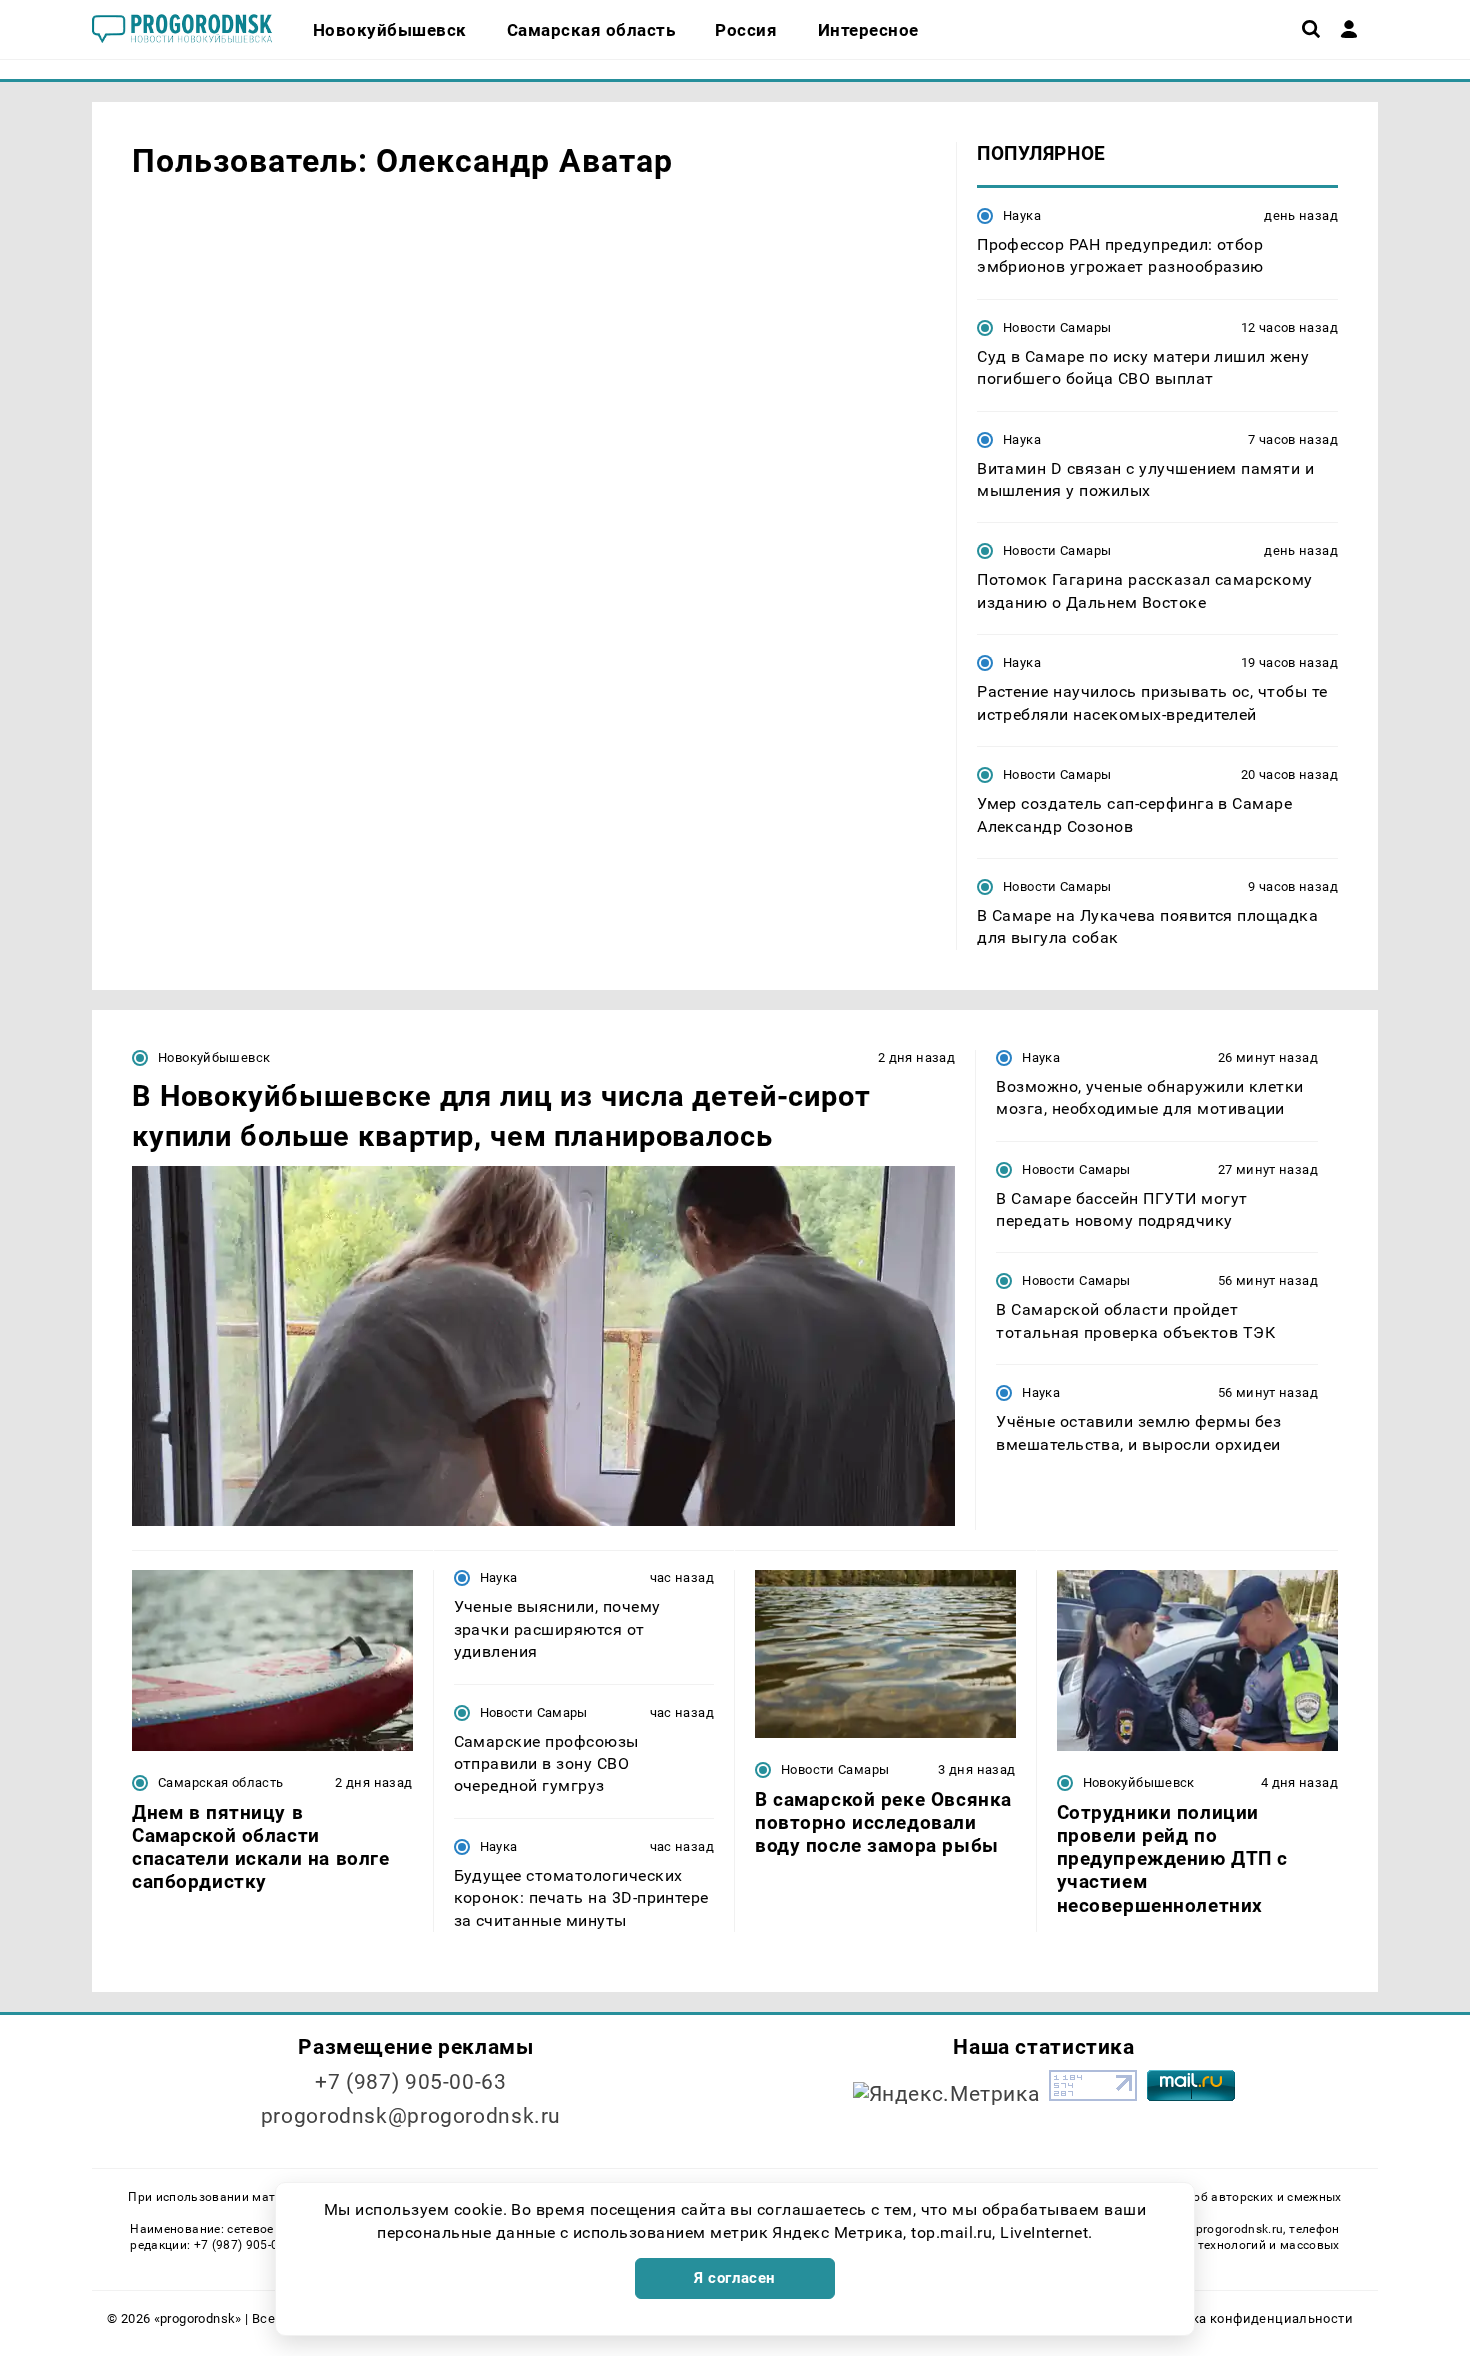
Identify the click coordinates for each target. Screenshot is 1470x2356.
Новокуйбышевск (214, 1057)
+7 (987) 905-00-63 (410, 2082)
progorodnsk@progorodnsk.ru (411, 2116)
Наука (1022, 215)
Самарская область (221, 1782)
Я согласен (735, 2278)
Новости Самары (1057, 327)
